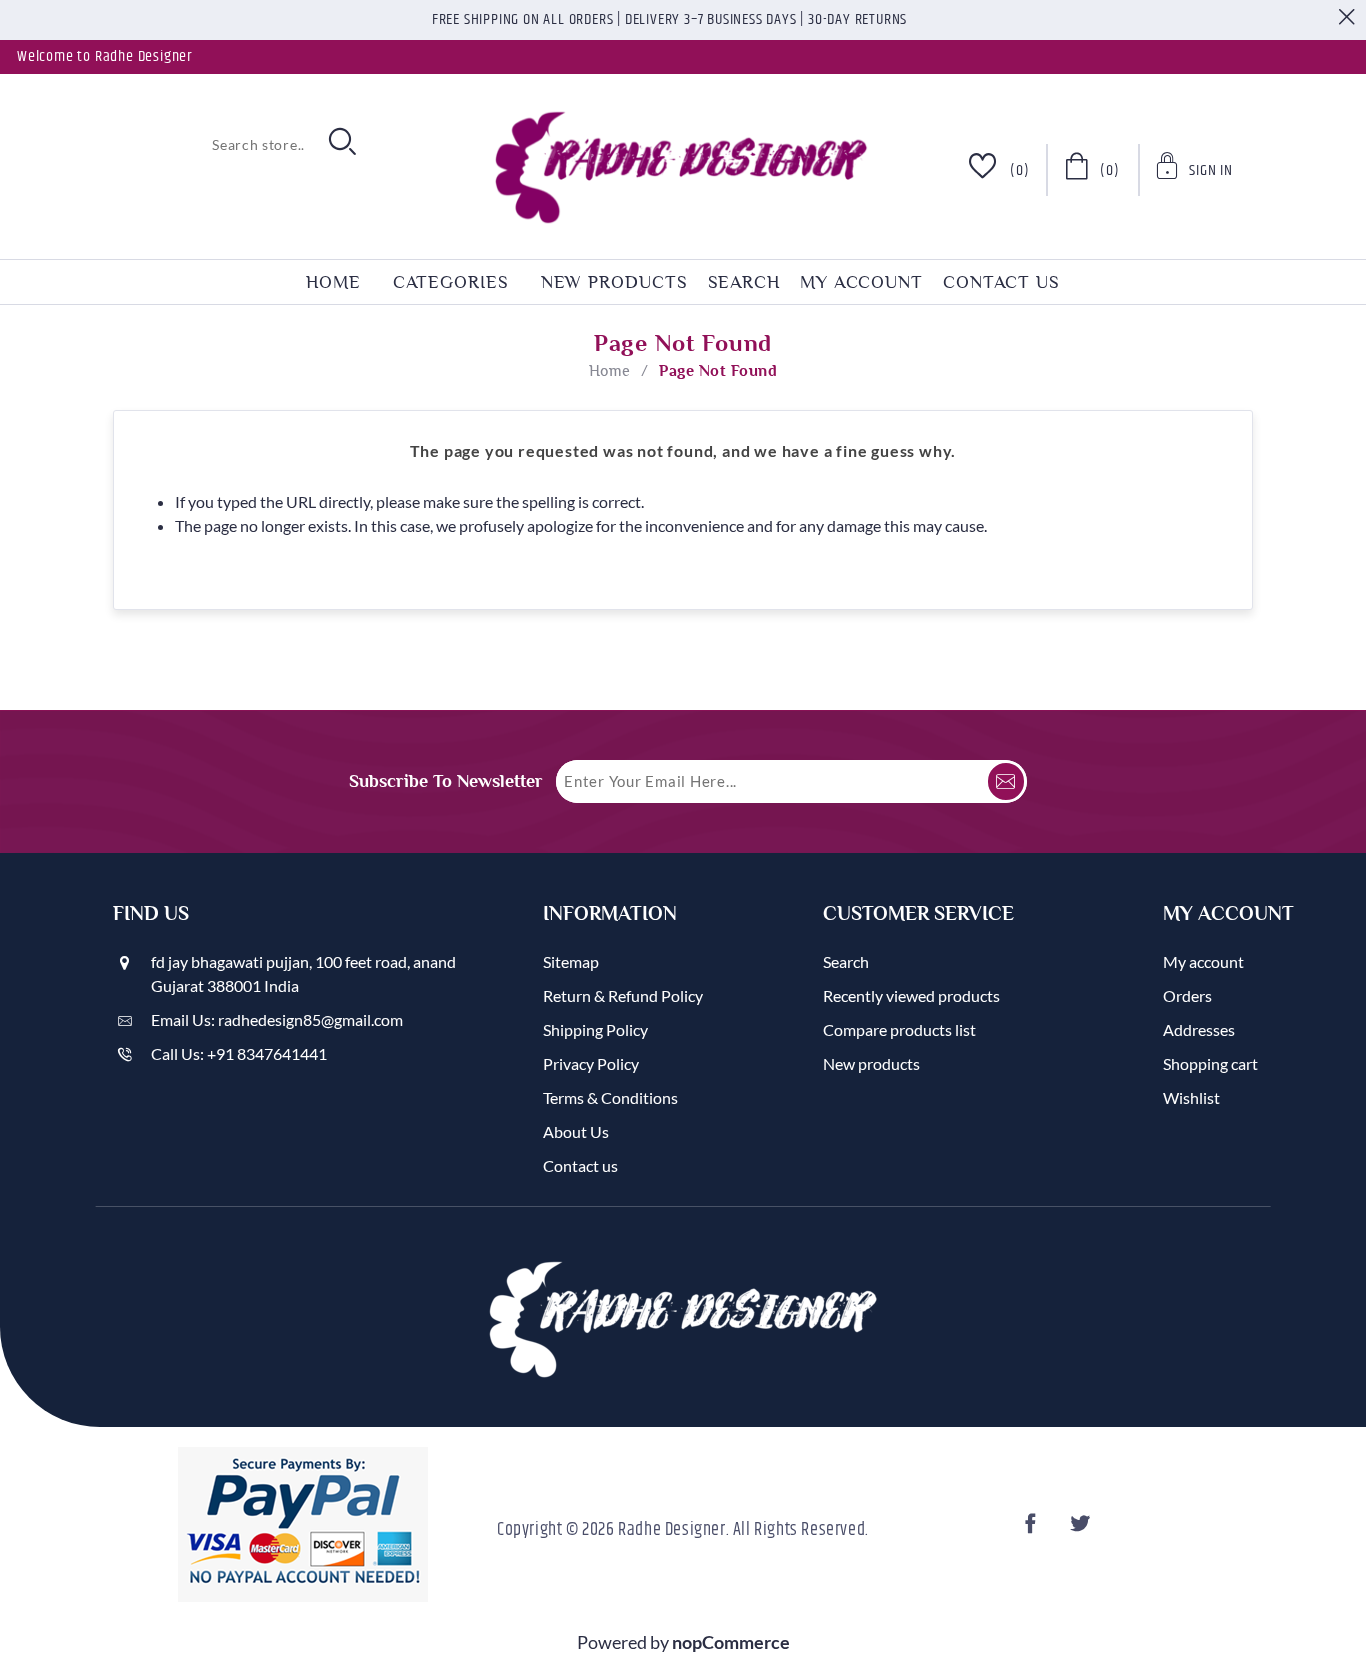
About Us (576, 1131)
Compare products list (899, 1029)
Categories (451, 282)
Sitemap (571, 961)
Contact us (1001, 282)
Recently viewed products (911, 995)
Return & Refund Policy (623, 995)
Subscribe (1006, 781)
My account (861, 282)
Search (744, 282)
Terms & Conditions (610, 1097)
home (333, 282)
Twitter (1082, 1529)
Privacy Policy (591, 1063)
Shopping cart (1210, 1063)
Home (610, 371)
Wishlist (1191, 1097)
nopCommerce (731, 1642)
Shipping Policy (595, 1029)
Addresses (1199, 1029)
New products (614, 282)
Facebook (1034, 1529)
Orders (1187, 995)
